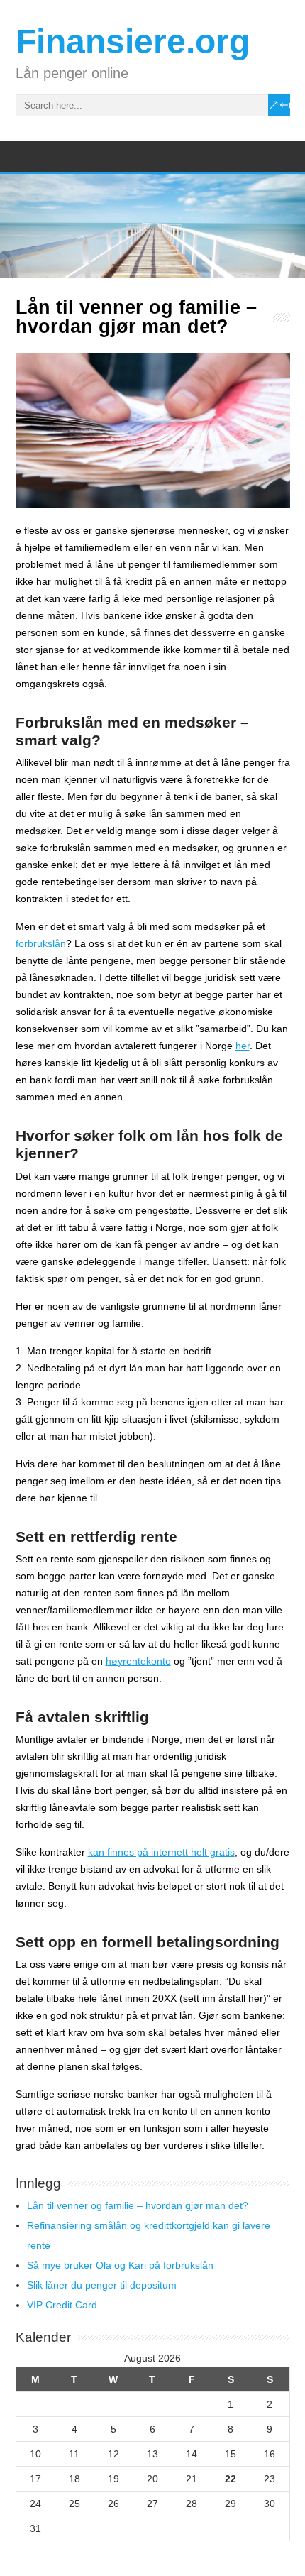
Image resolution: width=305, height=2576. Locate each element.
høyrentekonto (138, 1661)
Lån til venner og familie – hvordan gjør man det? (138, 2205)
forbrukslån (41, 943)
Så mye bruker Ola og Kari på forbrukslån (120, 2265)
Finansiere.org (133, 42)
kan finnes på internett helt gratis (161, 1852)
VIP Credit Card (62, 2305)
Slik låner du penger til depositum (102, 2285)
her (243, 1046)
